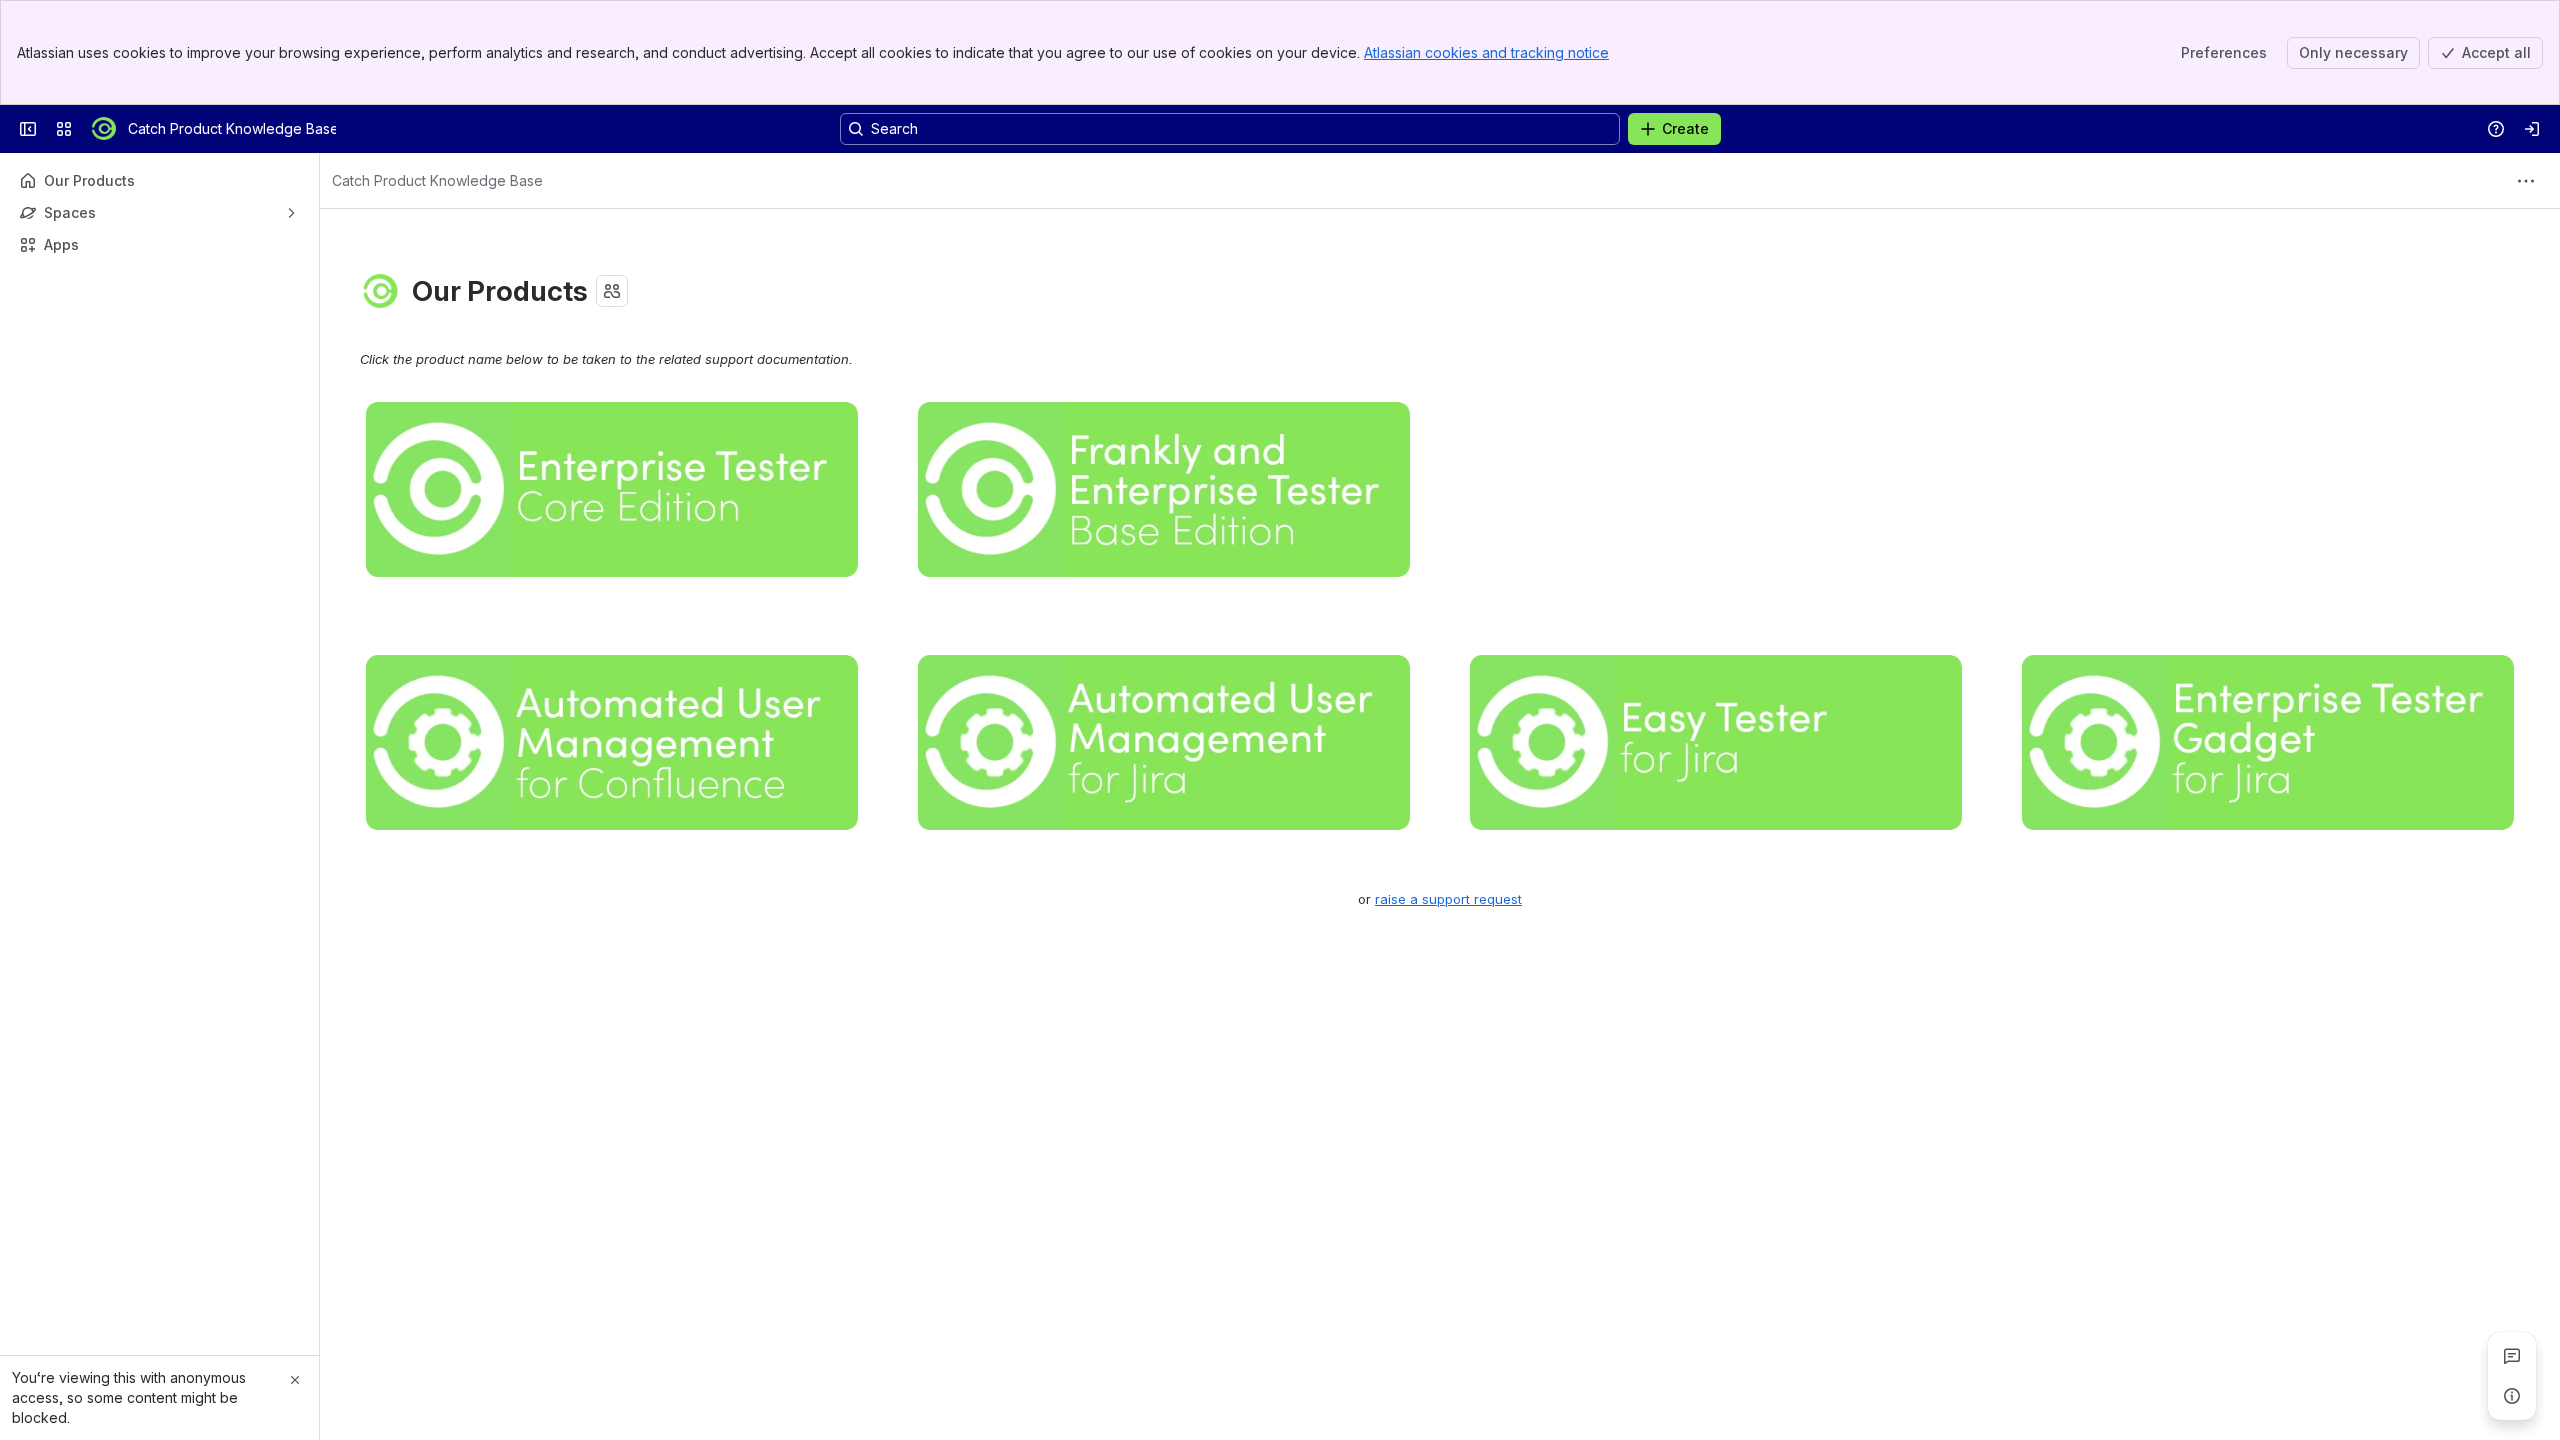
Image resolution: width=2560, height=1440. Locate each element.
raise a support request (1448, 899)
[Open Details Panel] (2512, 1396)
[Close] (295, 1380)
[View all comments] (2512, 1356)
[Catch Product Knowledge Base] (104, 129)
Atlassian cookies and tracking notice (1486, 52)
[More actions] (2526, 181)
